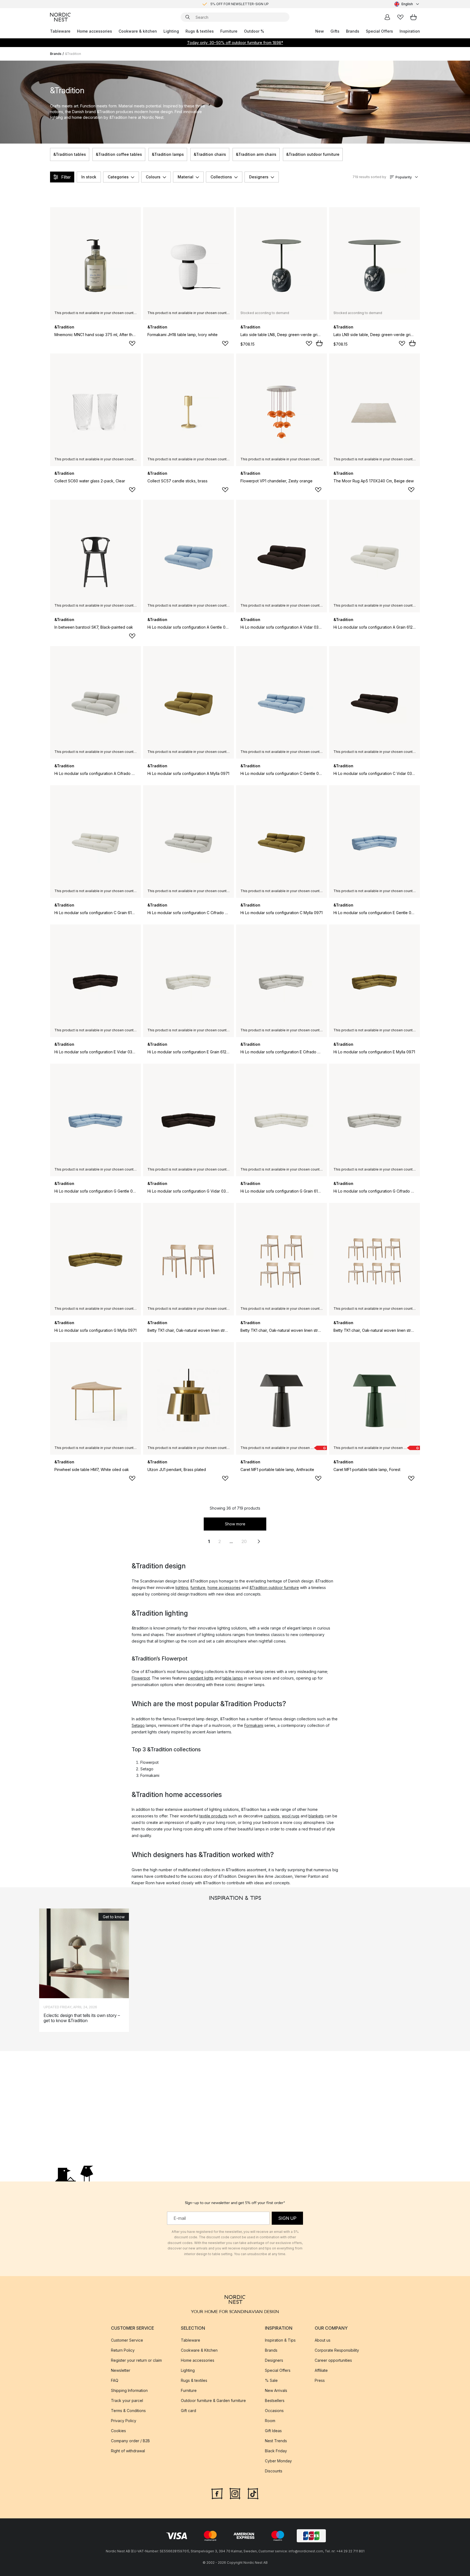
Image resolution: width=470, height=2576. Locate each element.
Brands (353, 31)
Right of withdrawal (128, 2451)
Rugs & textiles (200, 31)
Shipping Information (129, 2390)
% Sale (271, 2380)
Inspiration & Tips (280, 2340)
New (320, 31)
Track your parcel (127, 2400)
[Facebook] (217, 2493)
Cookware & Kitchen (199, 2350)
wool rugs (291, 1816)
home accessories (224, 1588)
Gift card (188, 2411)
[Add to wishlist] (132, 343)
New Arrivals (276, 2390)
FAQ (115, 2380)
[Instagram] (235, 2493)
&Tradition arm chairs (256, 154)
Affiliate (321, 2370)
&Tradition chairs (210, 154)
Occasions (274, 2411)
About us (323, 2340)
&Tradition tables (70, 154)
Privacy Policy (124, 2421)
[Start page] (60, 17)
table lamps (233, 1678)
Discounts (274, 2471)
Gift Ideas (273, 2431)
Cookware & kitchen (138, 31)
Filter (66, 177)
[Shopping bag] (413, 17)
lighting (182, 1588)
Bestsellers (275, 2400)
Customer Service (127, 2340)
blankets (316, 1816)
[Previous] (50, 154)
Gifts (335, 31)
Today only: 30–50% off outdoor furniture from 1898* (235, 43)
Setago (138, 1725)
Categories (118, 177)
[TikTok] (253, 2493)
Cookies (118, 2431)
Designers (259, 177)
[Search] (188, 17)
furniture (198, 1588)
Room (270, 2421)
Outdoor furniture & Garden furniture (213, 2400)
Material (185, 177)
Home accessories (95, 31)
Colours (153, 177)
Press (320, 2380)
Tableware (60, 31)
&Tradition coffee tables (119, 154)
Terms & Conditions (128, 2411)
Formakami (254, 1725)
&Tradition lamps (168, 154)
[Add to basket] (319, 343)
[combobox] (407, 4)
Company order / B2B (130, 2441)
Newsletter (121, 2370)
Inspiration (410, 31)
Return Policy (123, 2350)
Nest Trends (276, 2441)
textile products (213, 1816)
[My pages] (387, 17)
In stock (89, 177)
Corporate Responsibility (337, 2350)
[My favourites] (400, 17)
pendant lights (201, 1678)
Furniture (229, 31)
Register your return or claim (136, 2360)
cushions (272, 1816)
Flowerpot (141, 1678)
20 (244, 1541)
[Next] (420, 154)
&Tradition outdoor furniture (313, 154)
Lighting (171, 31)
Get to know (114, 1917)
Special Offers (379, 31)
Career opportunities (333, 2360)
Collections (221, 177)
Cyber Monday (278, 2461)
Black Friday (276, 2451)
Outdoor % (254, 31)
